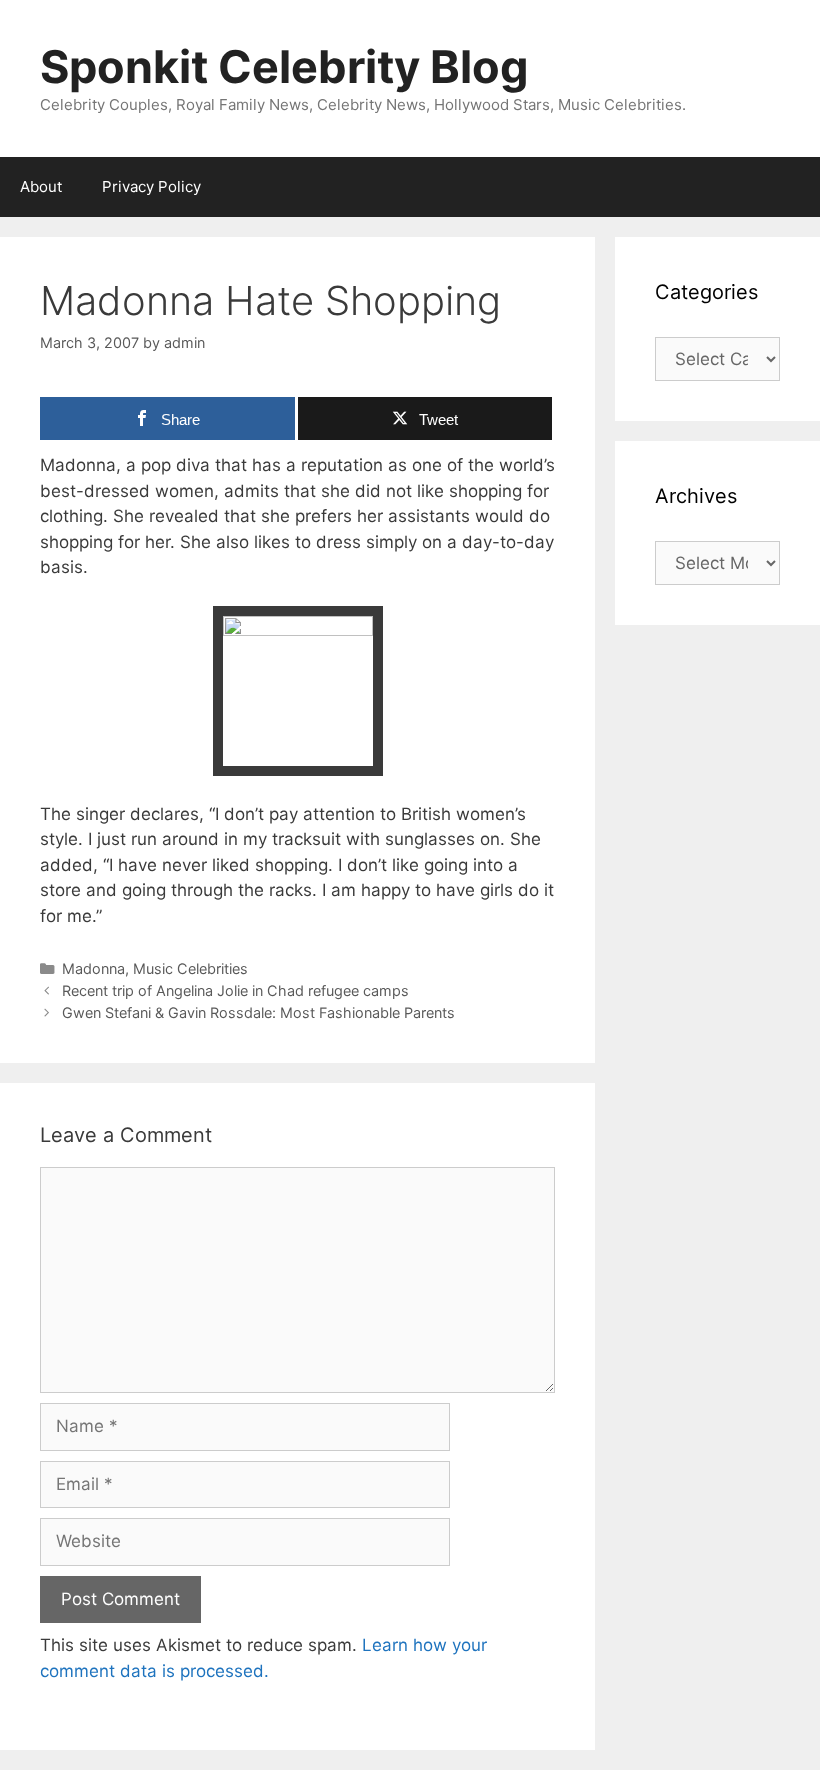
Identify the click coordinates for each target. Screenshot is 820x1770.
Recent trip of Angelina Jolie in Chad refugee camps (235, 990)
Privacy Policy (151, 186)
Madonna (93, 968)
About (41, 186)
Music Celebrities (190, 968)
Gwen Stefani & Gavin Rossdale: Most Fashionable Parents (258, 1012)
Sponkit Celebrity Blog (284, 66)
